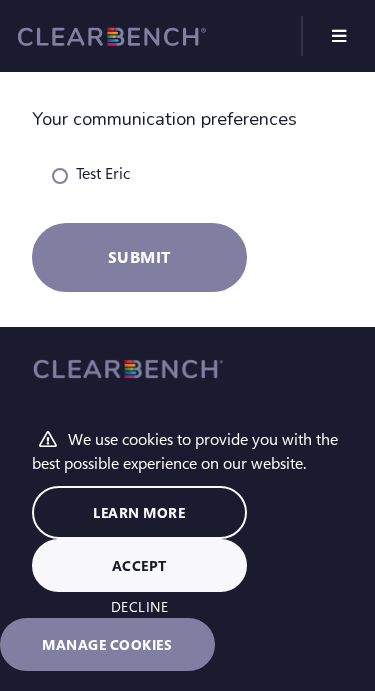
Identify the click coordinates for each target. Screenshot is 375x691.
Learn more (139, 512)
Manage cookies (107, 644)
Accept (139, 565)
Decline (140, 606)
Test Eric (103, 172)
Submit (139, 256)
